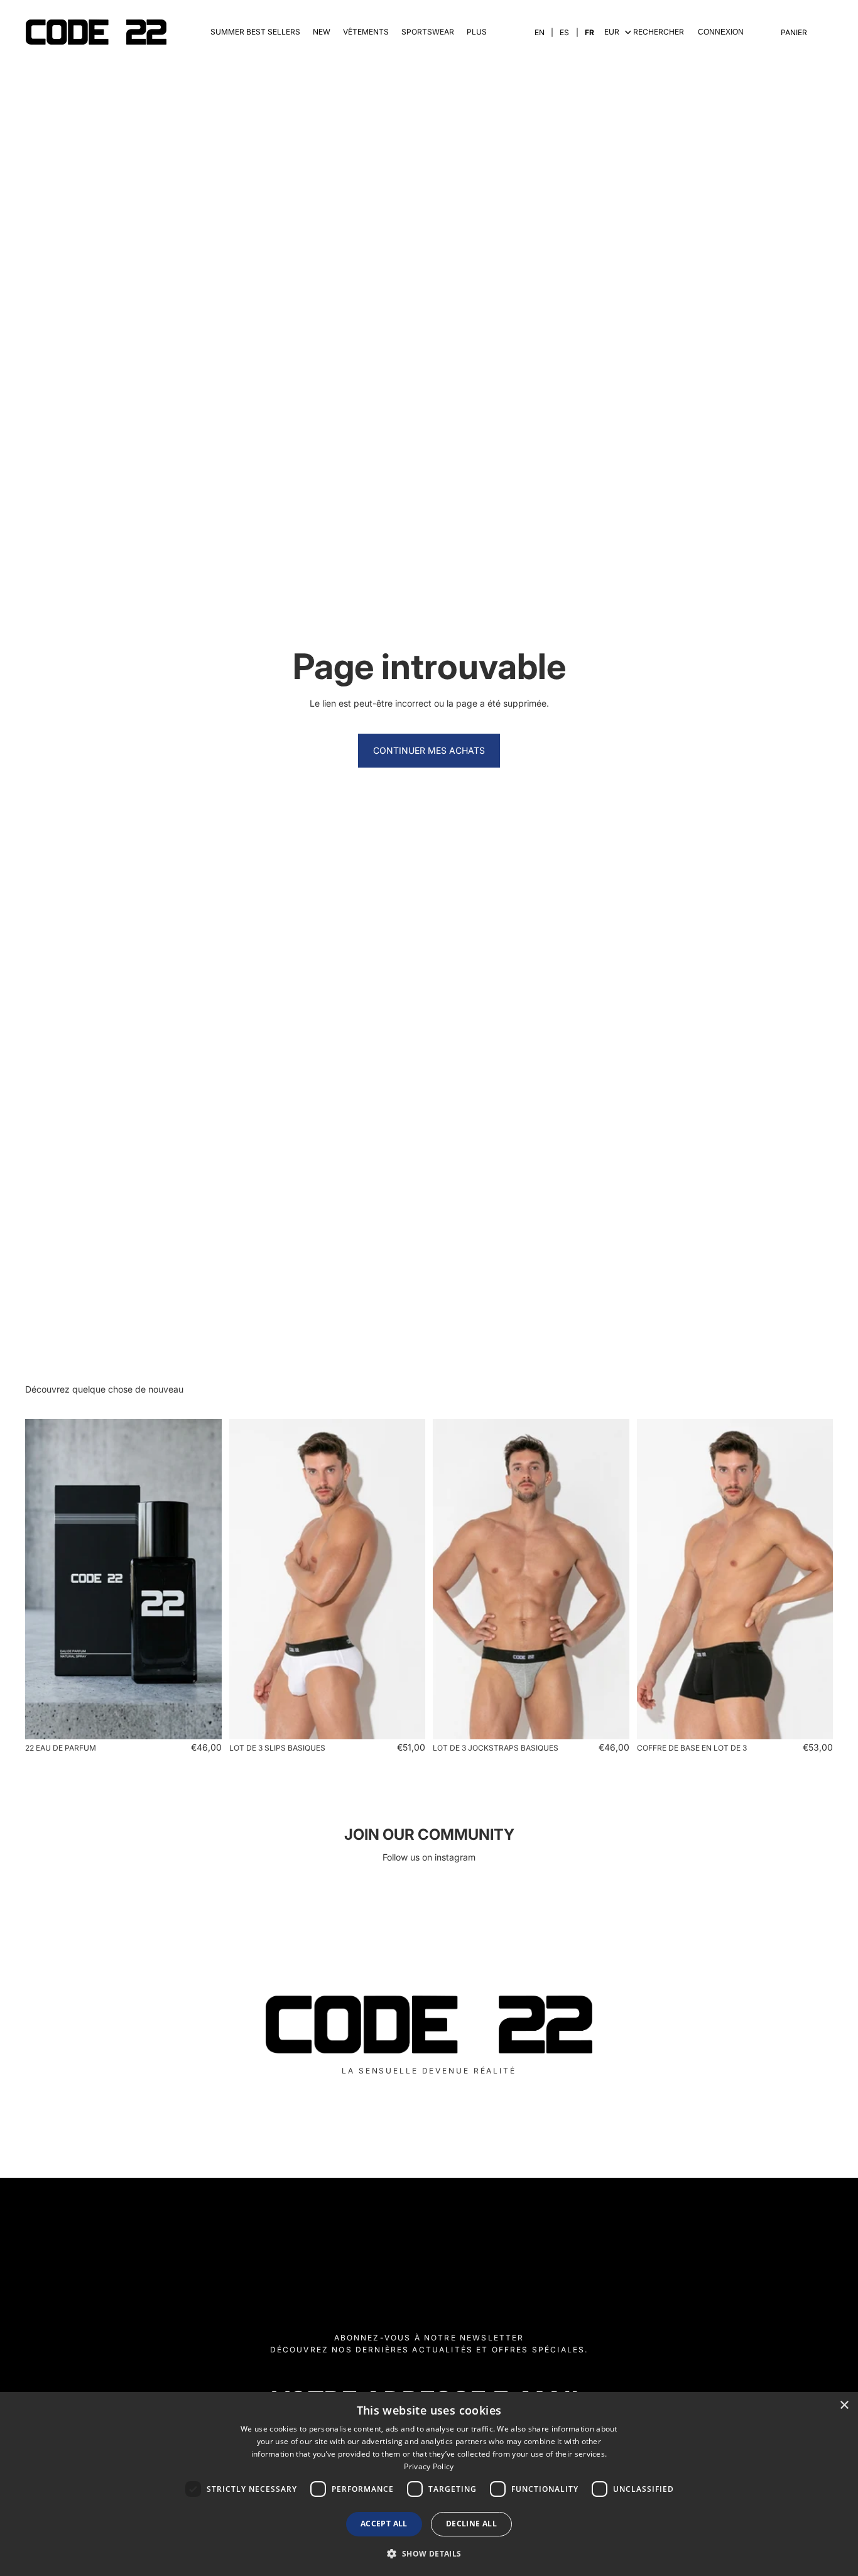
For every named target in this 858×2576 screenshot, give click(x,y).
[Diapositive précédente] (44, 1579)
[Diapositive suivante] (203, 1579)
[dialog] (429, 2484)
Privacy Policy (429, 2466)
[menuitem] (477, 32)
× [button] (844, 2405)
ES (564, 32)
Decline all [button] (471, 2524)
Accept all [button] (384, 2524)
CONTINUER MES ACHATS (429, 750)
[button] (429, 2553)
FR (589, 32)
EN (540, 32)
